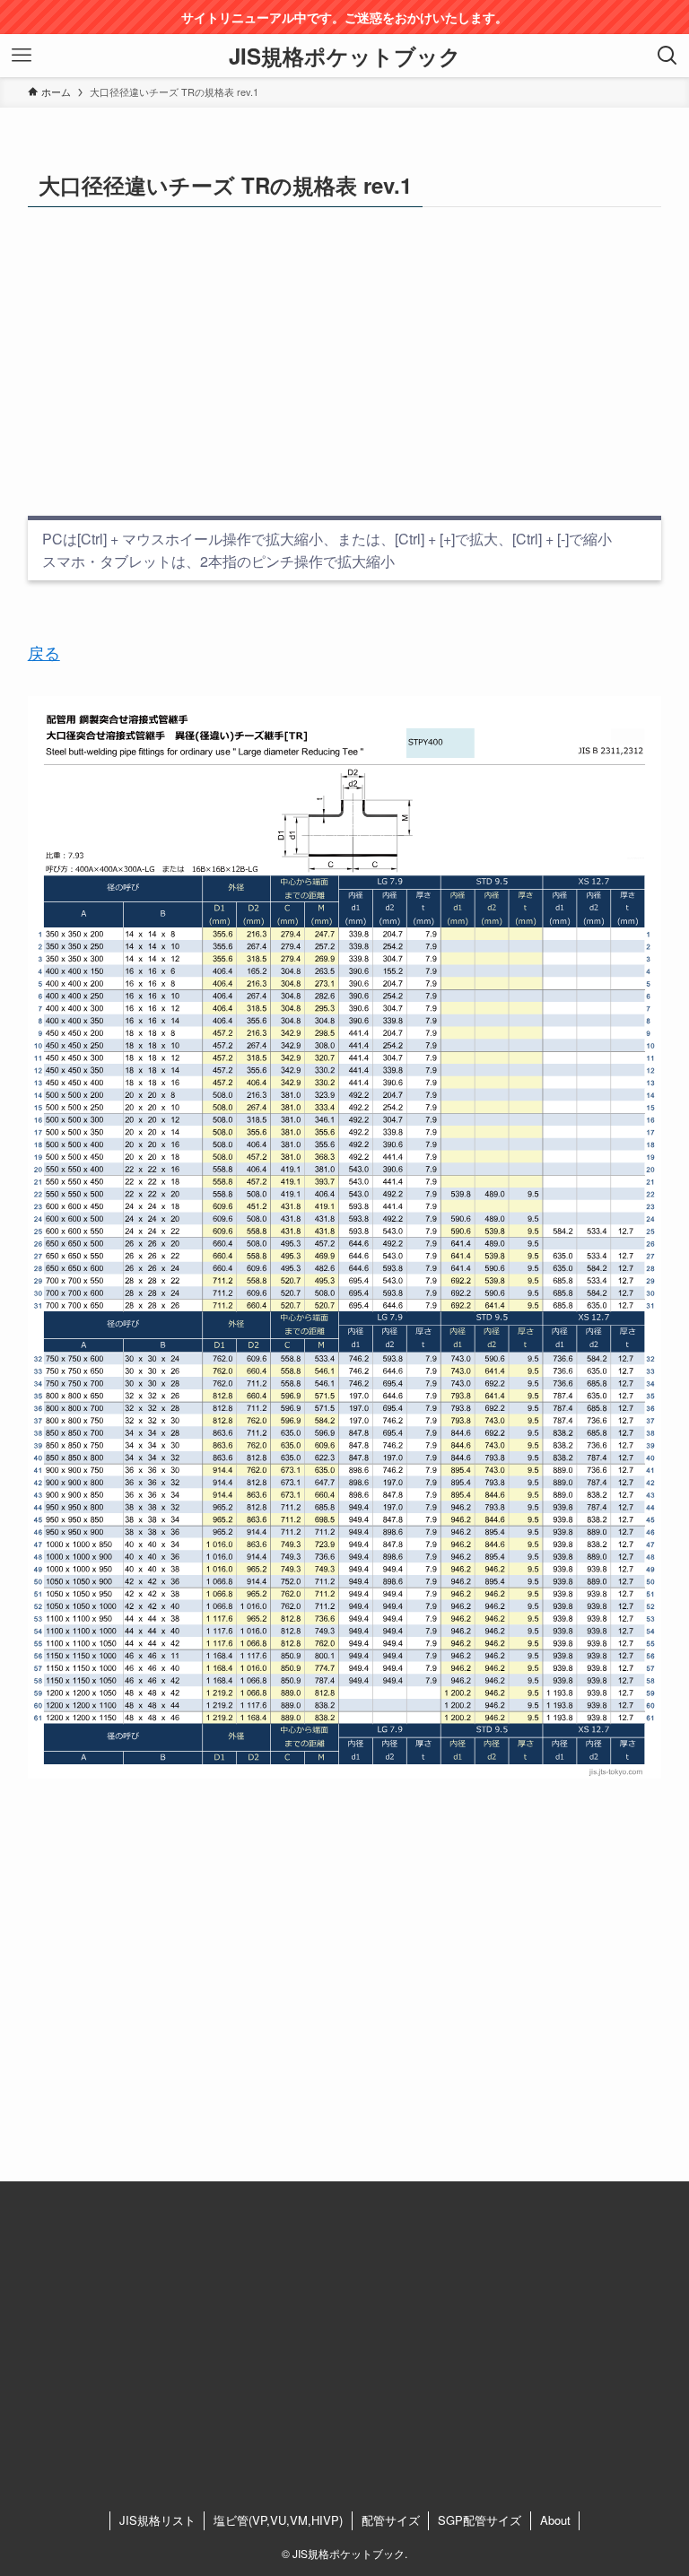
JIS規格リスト (157, 2520)
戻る (44, 652)
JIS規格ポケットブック (345, 56)
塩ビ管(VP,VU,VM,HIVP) (278, 2520)
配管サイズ (391, 2520)
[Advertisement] (345, 361)
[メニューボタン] (22, 56)
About (555, 2520)
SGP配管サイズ (480, 2520)
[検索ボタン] (667, 56)
